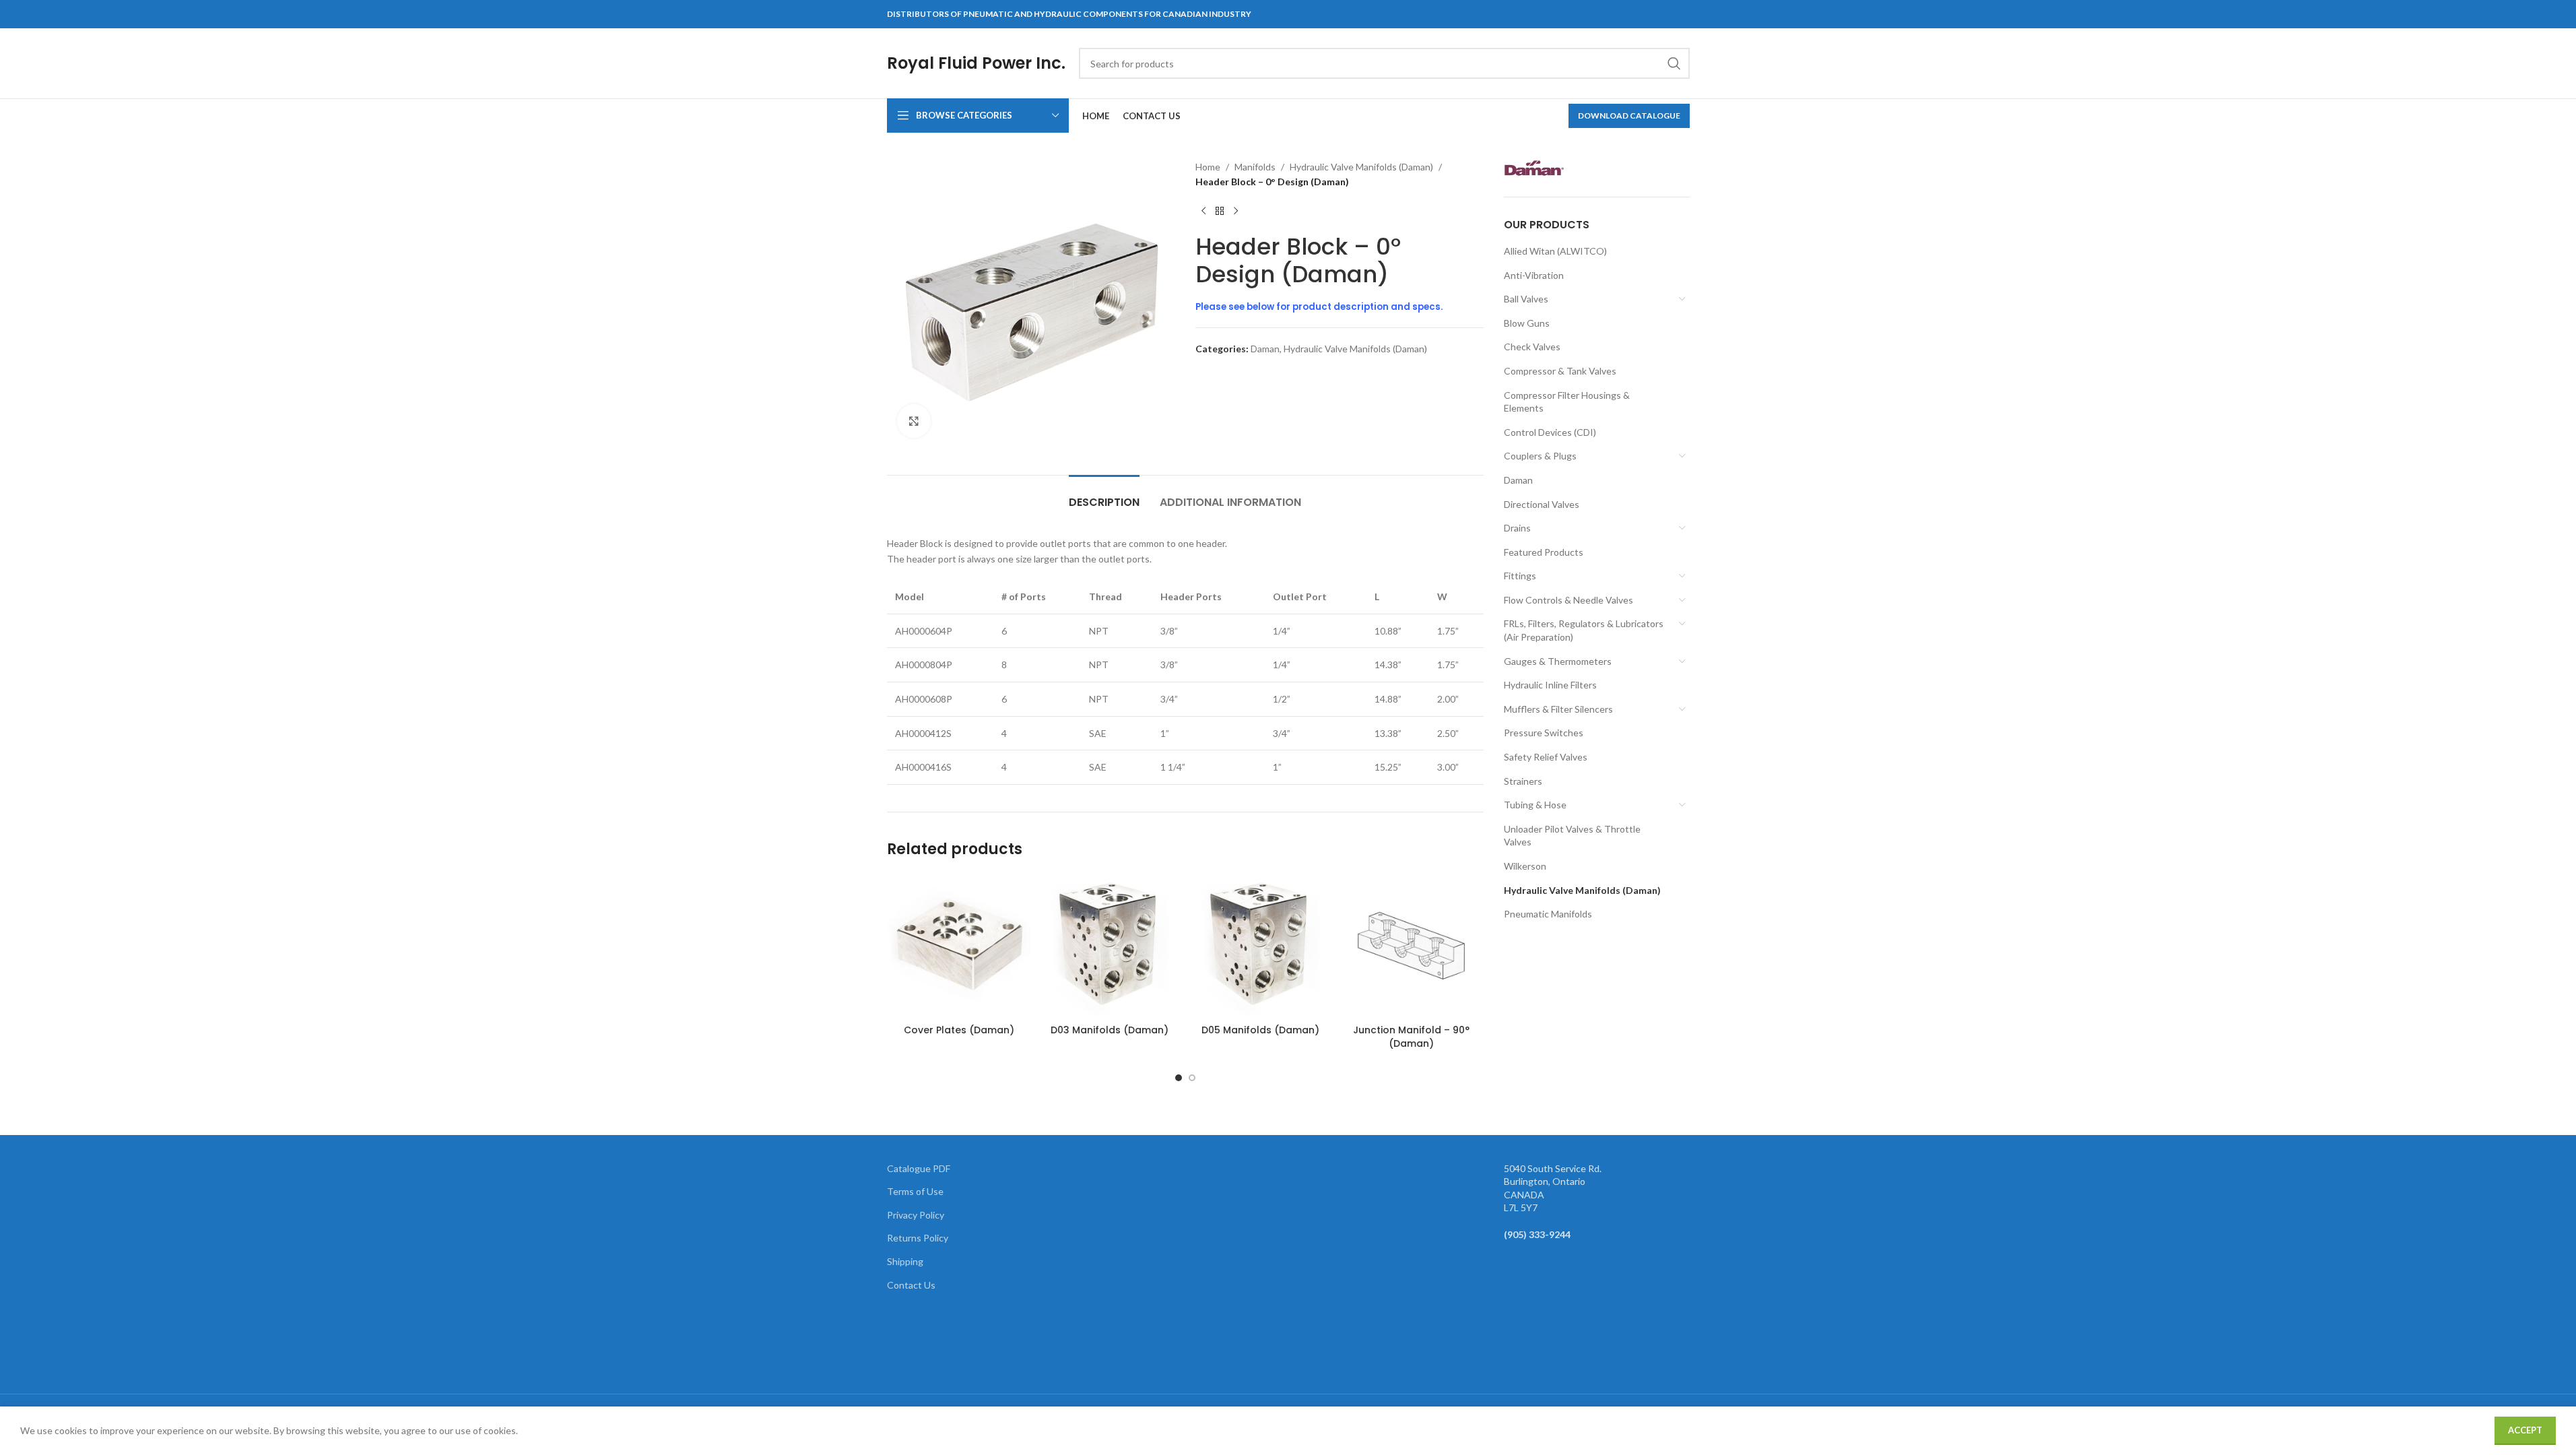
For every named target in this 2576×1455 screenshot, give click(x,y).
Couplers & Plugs (1540, 456)
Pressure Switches (1544, 733)
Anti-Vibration (1534, 275)
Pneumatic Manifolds (1548, 914)
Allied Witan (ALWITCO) (1555, 251)
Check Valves (1532, 347)
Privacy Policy (916, 1215)
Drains (1517, 528)
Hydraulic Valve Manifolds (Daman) (1361, 167)
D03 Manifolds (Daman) (1110, 1030)
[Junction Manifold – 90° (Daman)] (1412, 946)
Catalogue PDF (919, 1168)
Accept (2525, 1430)
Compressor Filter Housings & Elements (1567, 402)
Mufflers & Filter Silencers (1558, 709)
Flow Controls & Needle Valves (1568, 600)
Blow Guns (1527, 323)
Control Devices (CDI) (1550, 432)
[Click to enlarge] (914, 421)
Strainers (1523, 781)
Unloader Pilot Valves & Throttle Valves (1572, 836)
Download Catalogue (1629, 116)
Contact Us (911, 1285)
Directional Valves (1542, 504)
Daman (1265, 349)
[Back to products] (1220, 212)
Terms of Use (915, 1191)
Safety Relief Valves (1546, 757)
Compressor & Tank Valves (1560, 371)
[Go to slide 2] (1192, 1078)
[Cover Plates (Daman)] (959, 946)
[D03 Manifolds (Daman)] (1110, 946)
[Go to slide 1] (1179, 1078)
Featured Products (1544, 552)
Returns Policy (918, 1238)
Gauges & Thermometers (1558, 661)
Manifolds (1255, 167)
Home (1208, 167)
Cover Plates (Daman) (959, 1030)
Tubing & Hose (1535, 805)
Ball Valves (1526, 299)
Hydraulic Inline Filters (1550, 685)
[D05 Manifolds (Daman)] (1261, 946)
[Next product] (1236, 212)
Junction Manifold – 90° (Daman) (1411, 1037)
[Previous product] (1203, 212)
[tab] (1104, 495)
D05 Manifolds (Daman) (1260, 1030)
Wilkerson (1525, 866)
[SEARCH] (1674, 63)
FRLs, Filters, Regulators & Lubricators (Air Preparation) (1584, 630)
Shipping (905, 1261)
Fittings (1520, 576)
